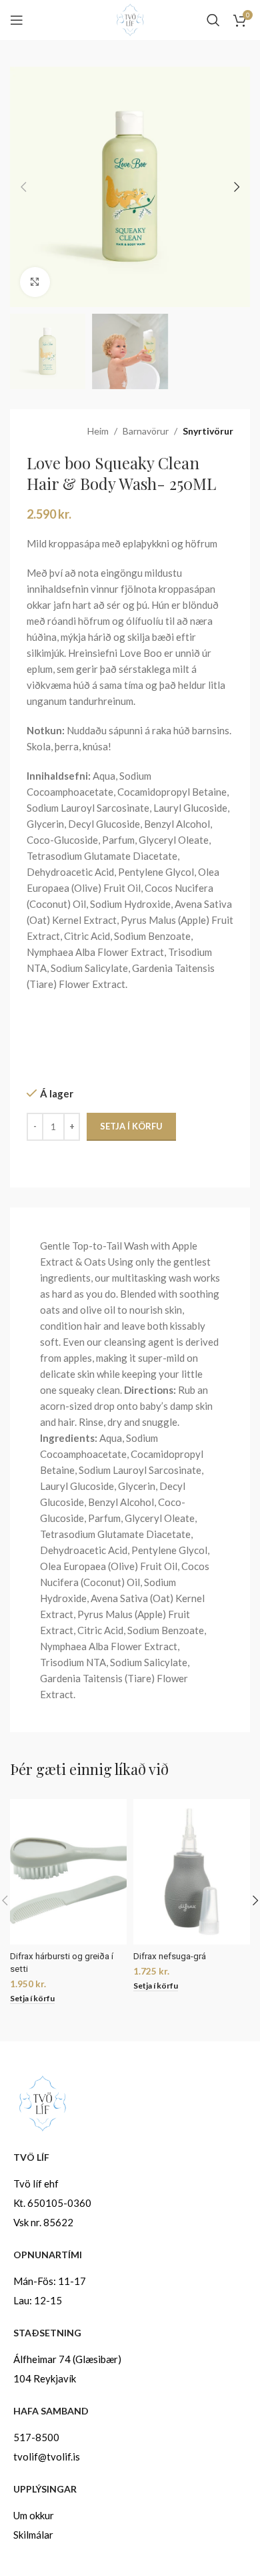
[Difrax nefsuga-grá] (192, 1872)
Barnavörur (146, 431)
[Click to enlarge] (35, 282)
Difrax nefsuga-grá (170, 1956)
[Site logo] (130, 19)
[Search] (213, 20)
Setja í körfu (131, 1126)
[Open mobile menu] (17, 20)
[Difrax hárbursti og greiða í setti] (68, 1872)
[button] (23, 187)
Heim (98, 431)
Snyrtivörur (208, 431)
